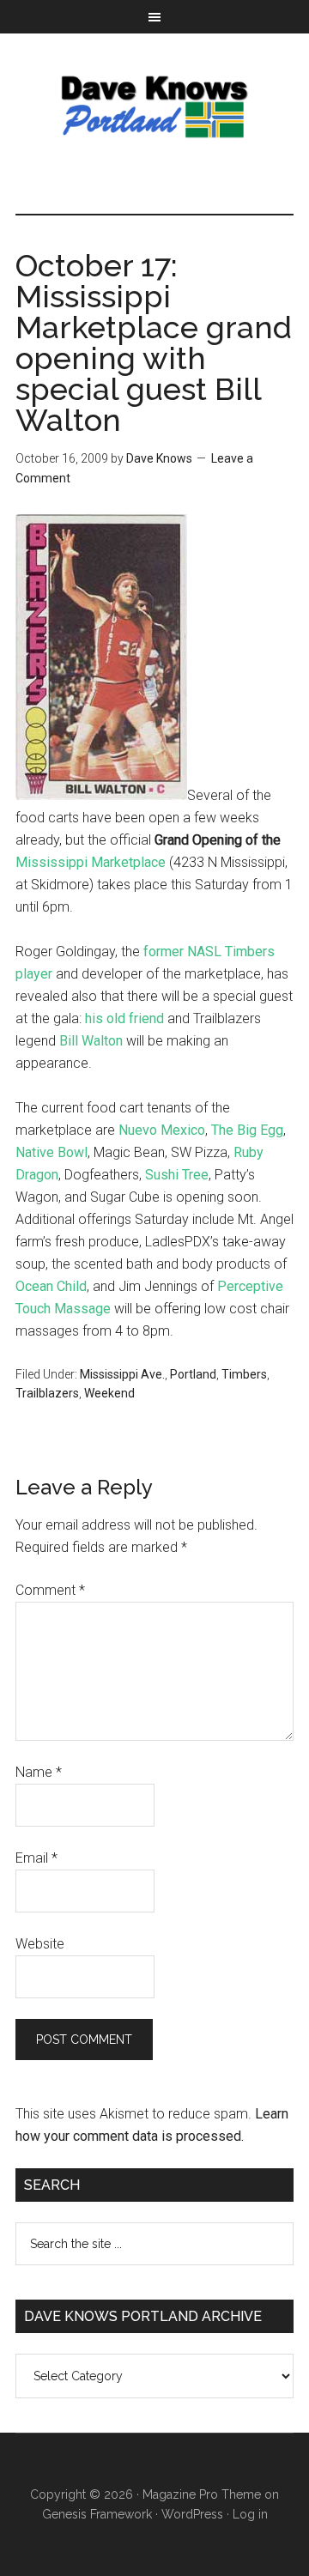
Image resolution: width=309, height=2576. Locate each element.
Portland (193, 1374)
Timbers (244, 1374)
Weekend (109, 1393)
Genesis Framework (97, 2514)
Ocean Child (51, 1286)
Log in (250, 2514)
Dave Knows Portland (154, 106)
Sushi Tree (177, 1175)
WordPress (192, 2514)
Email (36, 1858)
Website (40, 1944)
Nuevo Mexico (162, 1130)
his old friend (124, 1018)
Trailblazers (47, 1393)
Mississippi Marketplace (91, 862)
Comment (50, 1590)
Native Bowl (51, 1152)
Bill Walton (91, 1041)
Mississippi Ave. (122, 1374)
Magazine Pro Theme (202, 2494)
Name (39, 1772)
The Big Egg (247, 1130)
